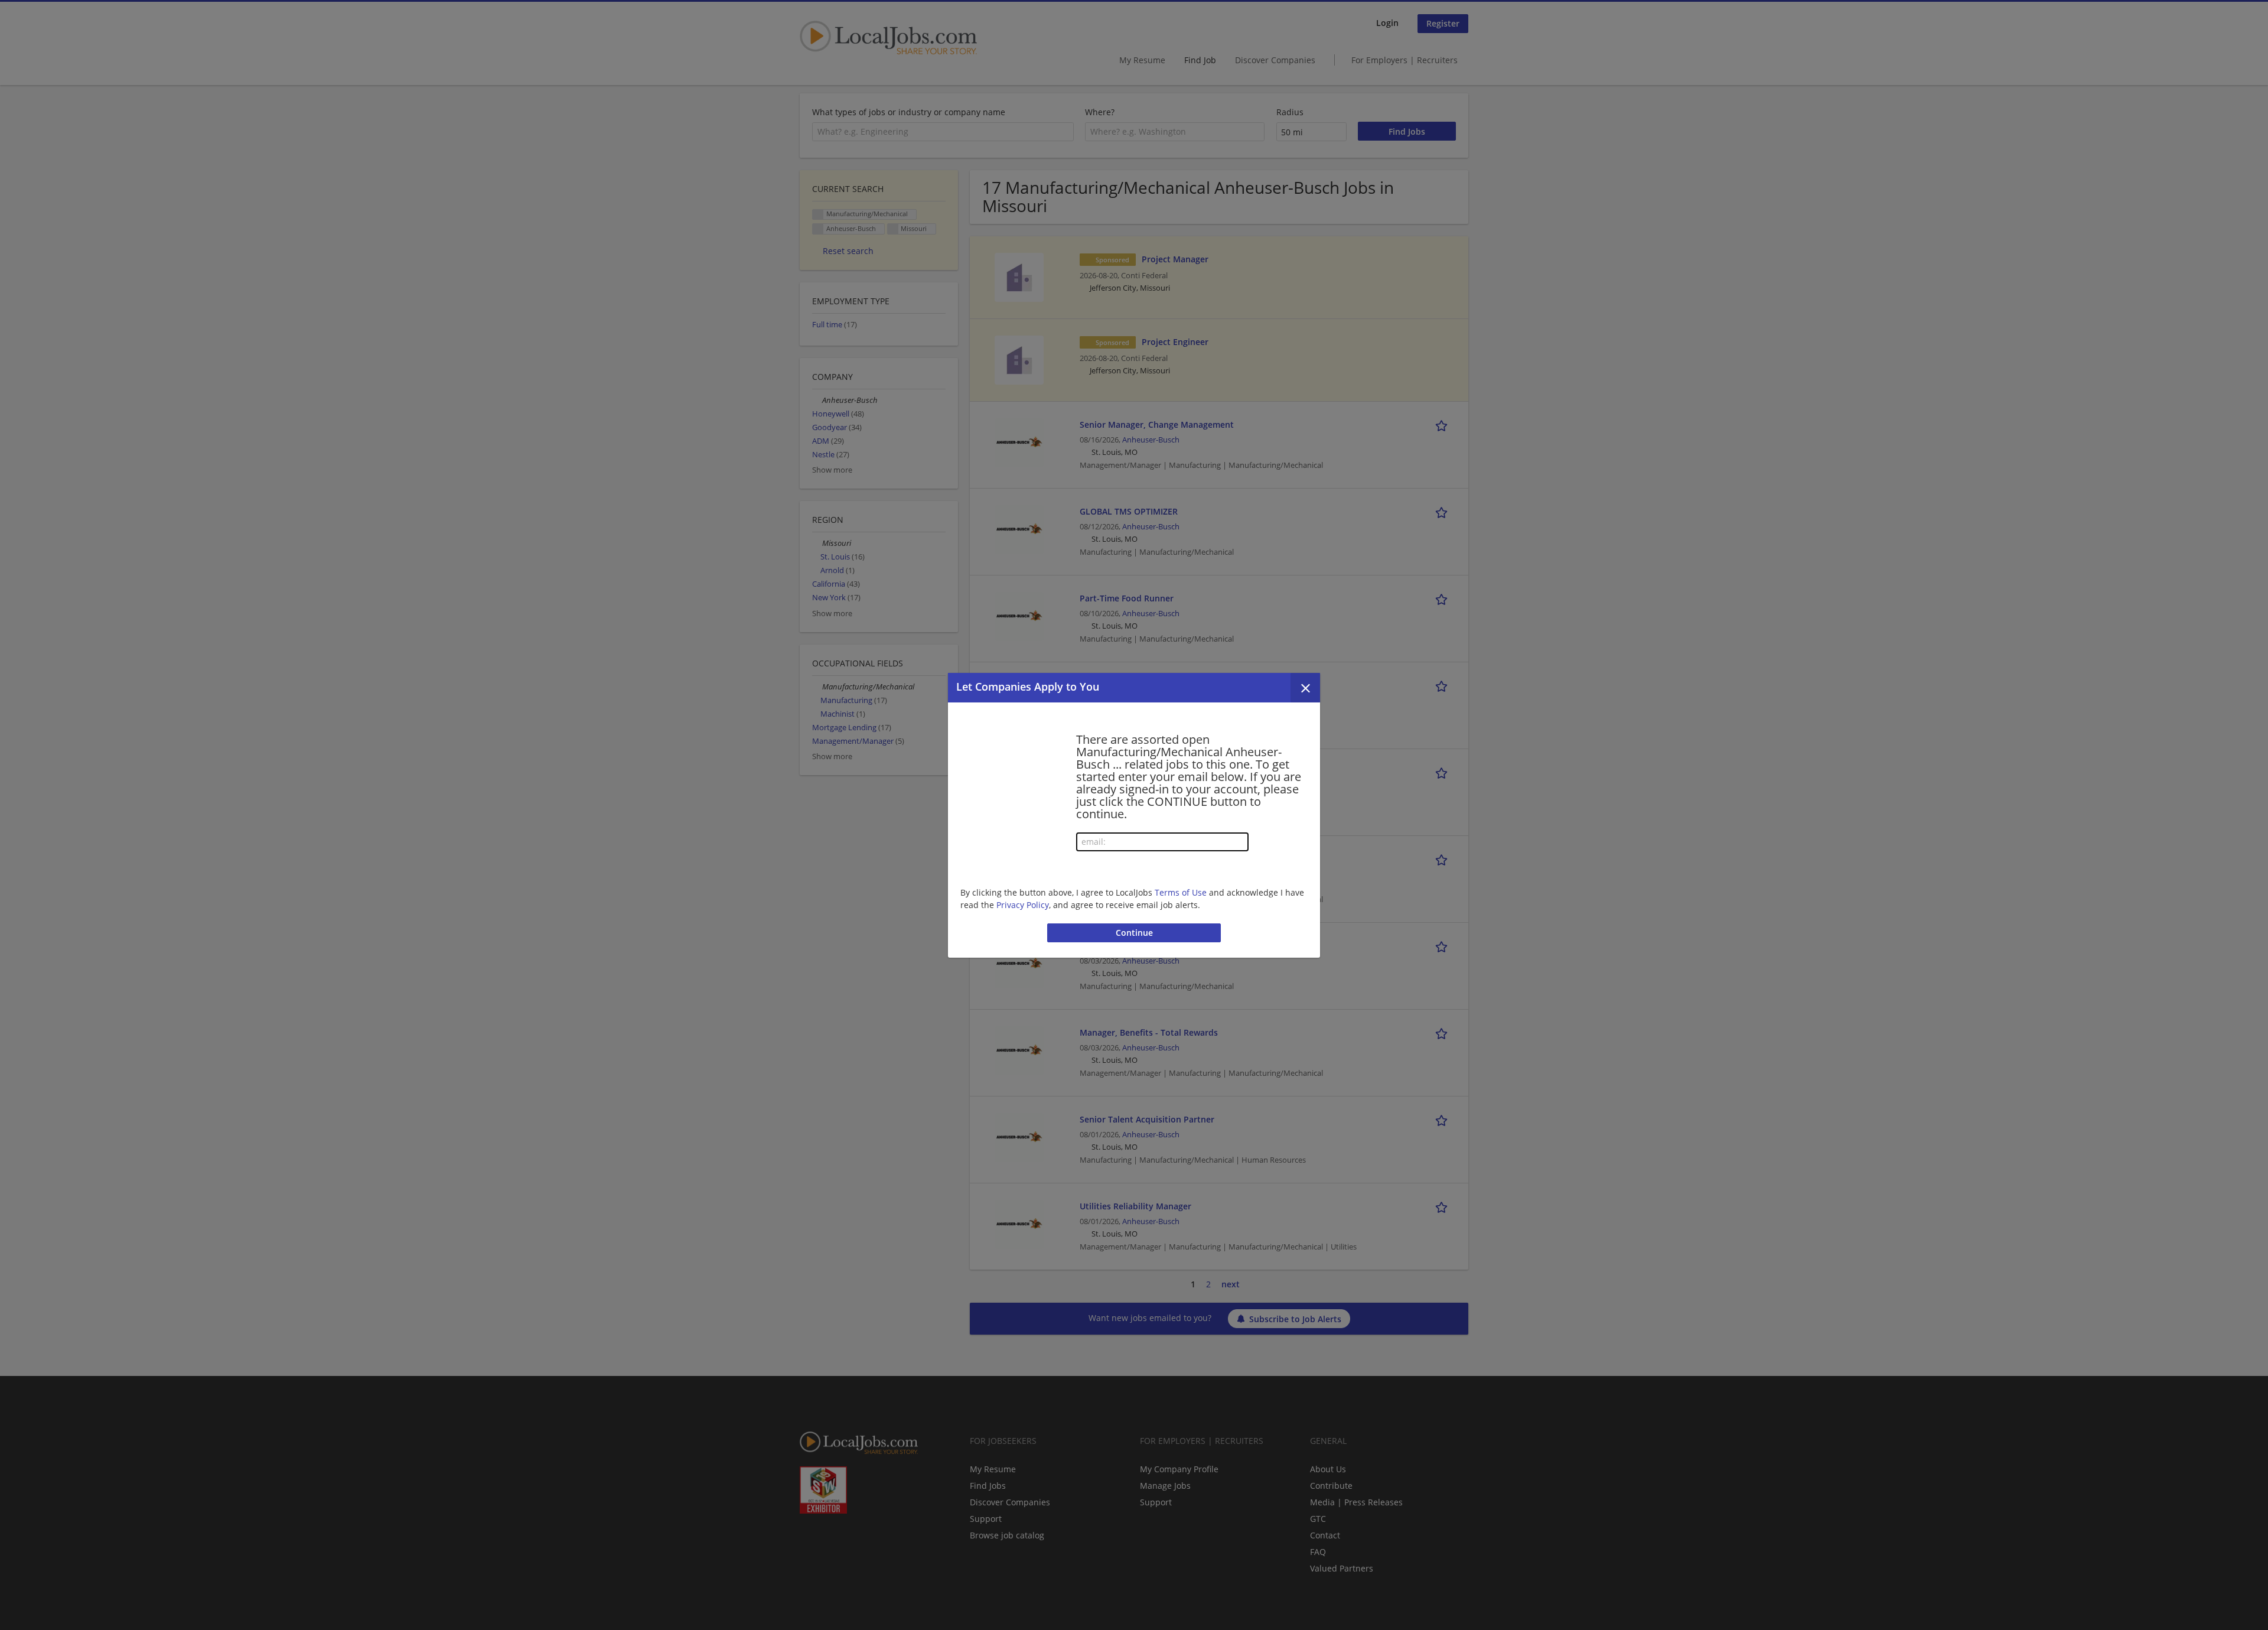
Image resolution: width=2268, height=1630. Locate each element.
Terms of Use (1181, 892)
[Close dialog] (1305, 688)
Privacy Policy (1023, 905)
